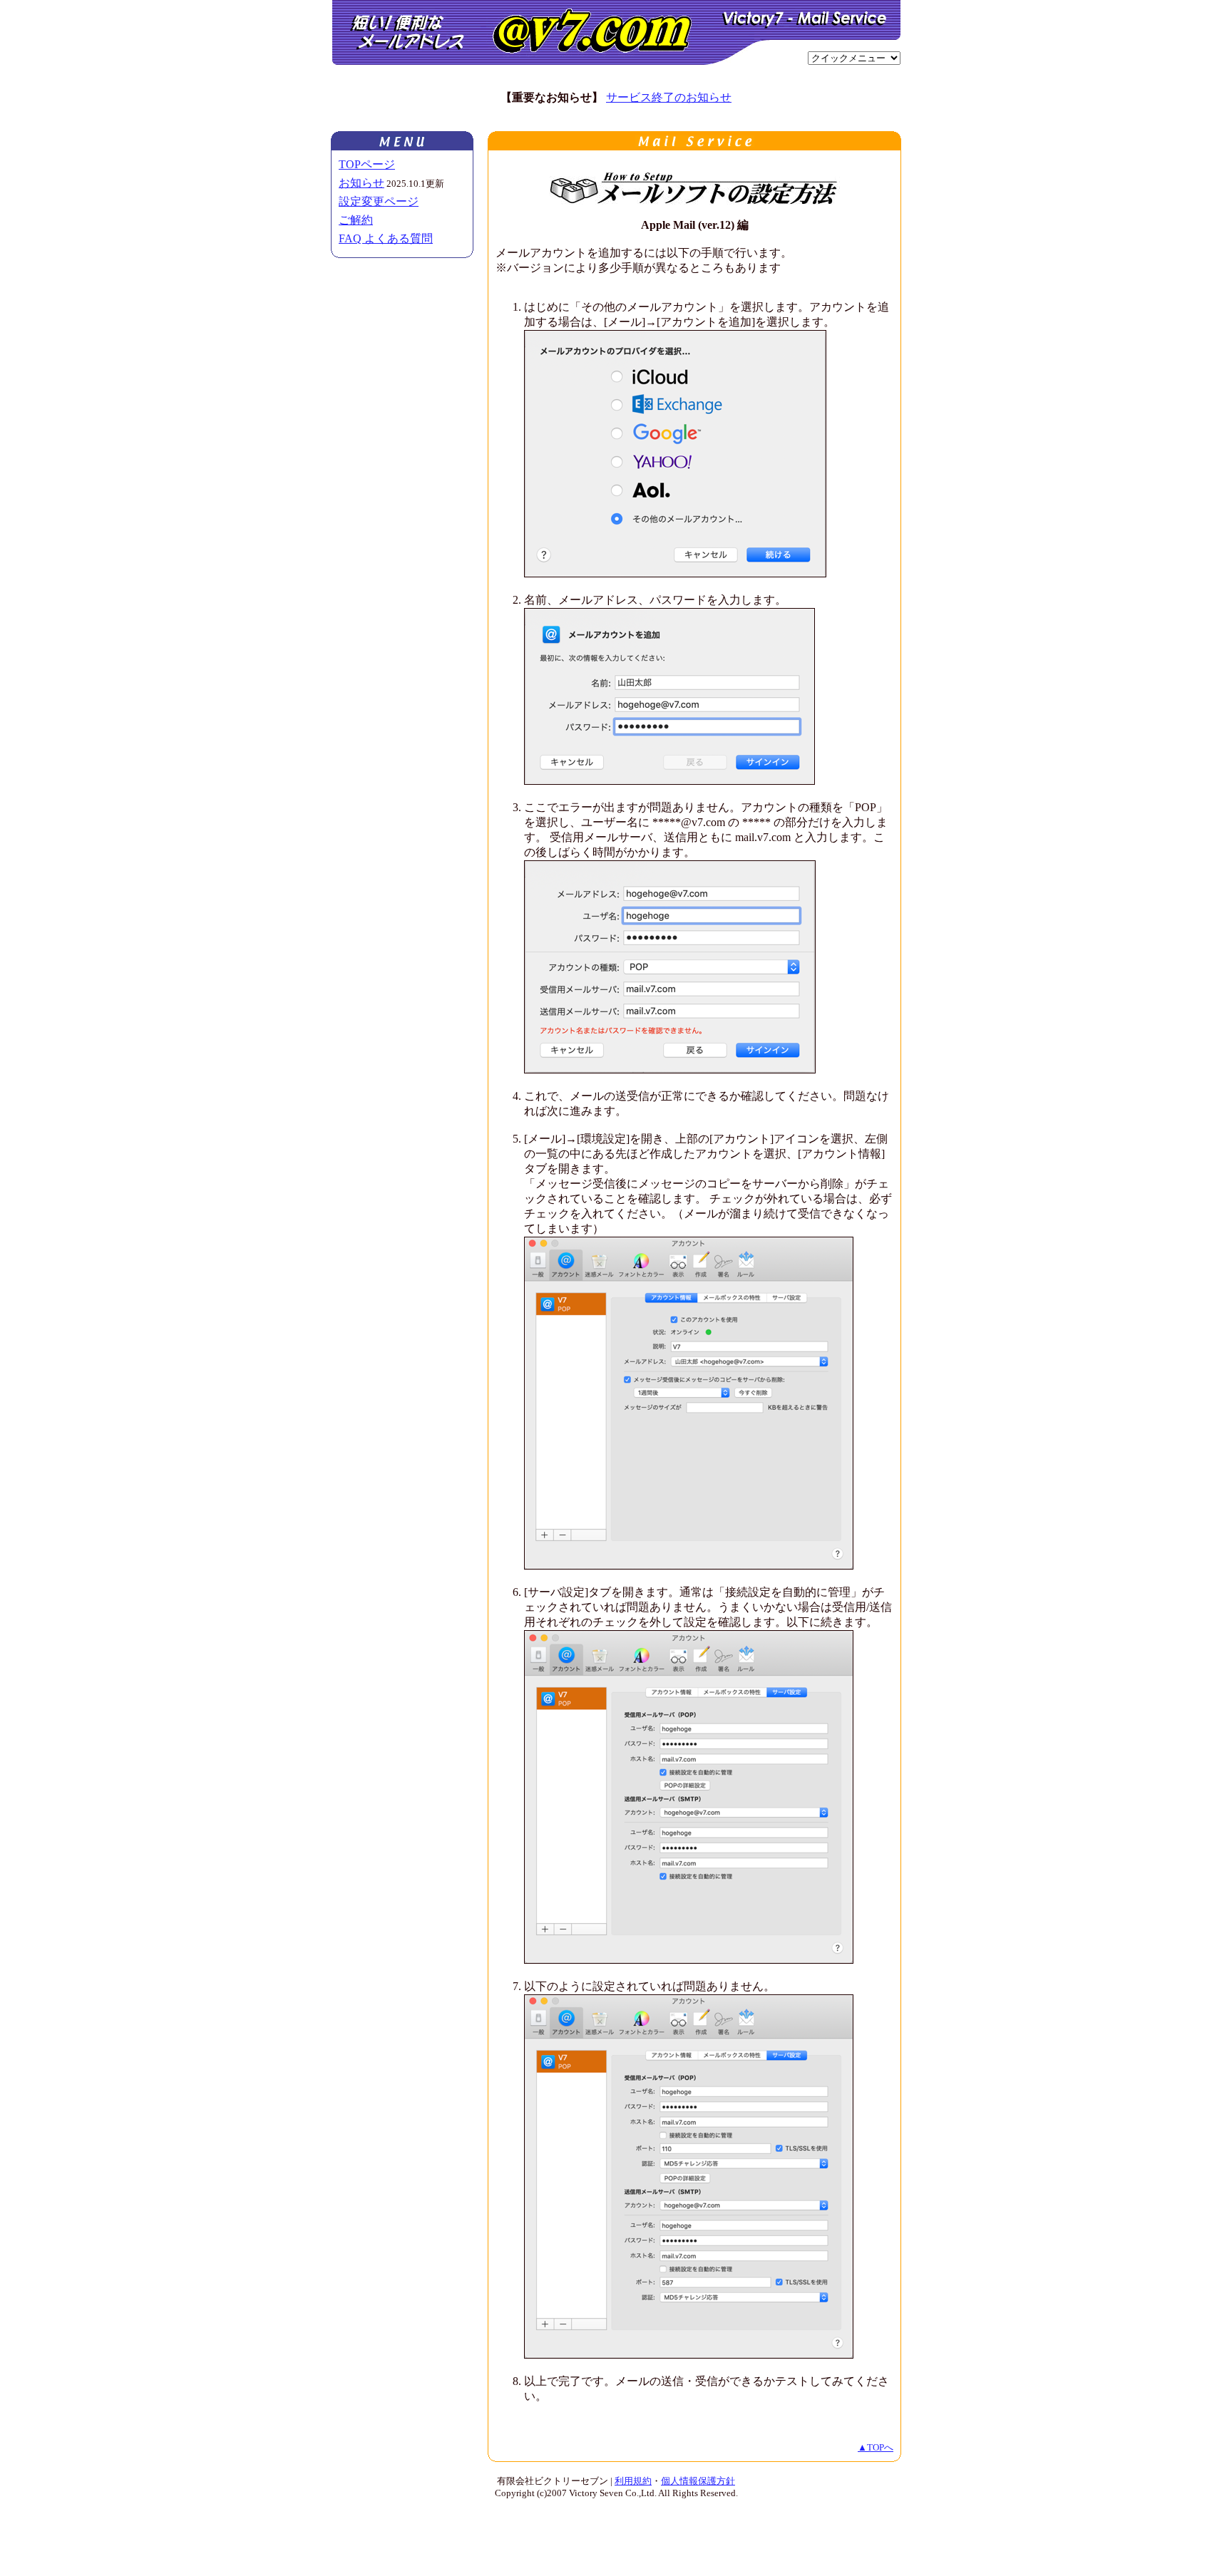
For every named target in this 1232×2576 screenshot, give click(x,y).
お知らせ (361, 183)
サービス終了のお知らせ (669, 97)
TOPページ (367, 164)
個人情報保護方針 (698, 2481)
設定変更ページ (379, 201)
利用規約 (633, 2481)
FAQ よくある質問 (386, 238)
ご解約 (356, 220)
